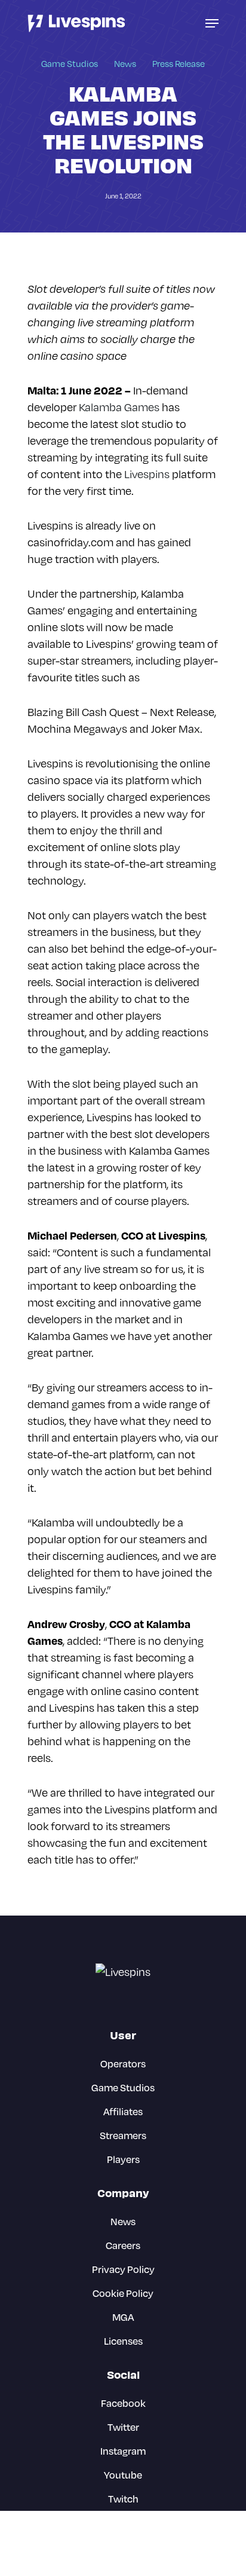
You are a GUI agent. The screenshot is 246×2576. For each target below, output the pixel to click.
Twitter (123, 2427)
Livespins (147, 474)
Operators (123, 2063)
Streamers (123, 2135)
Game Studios (70, 64)
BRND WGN (142, 2555)
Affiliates (123, 2111)
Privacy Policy (123, 2269)
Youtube (123, 2475)
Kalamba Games (119, 407)
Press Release (179, 64)
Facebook (123, 2403)
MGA (123, 2317)
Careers (123, 2245)
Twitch (123, 2499)
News (125, 64)
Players (123, 2159)
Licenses (123, 2341)
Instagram (123, 2451)
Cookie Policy (123, 2293)
